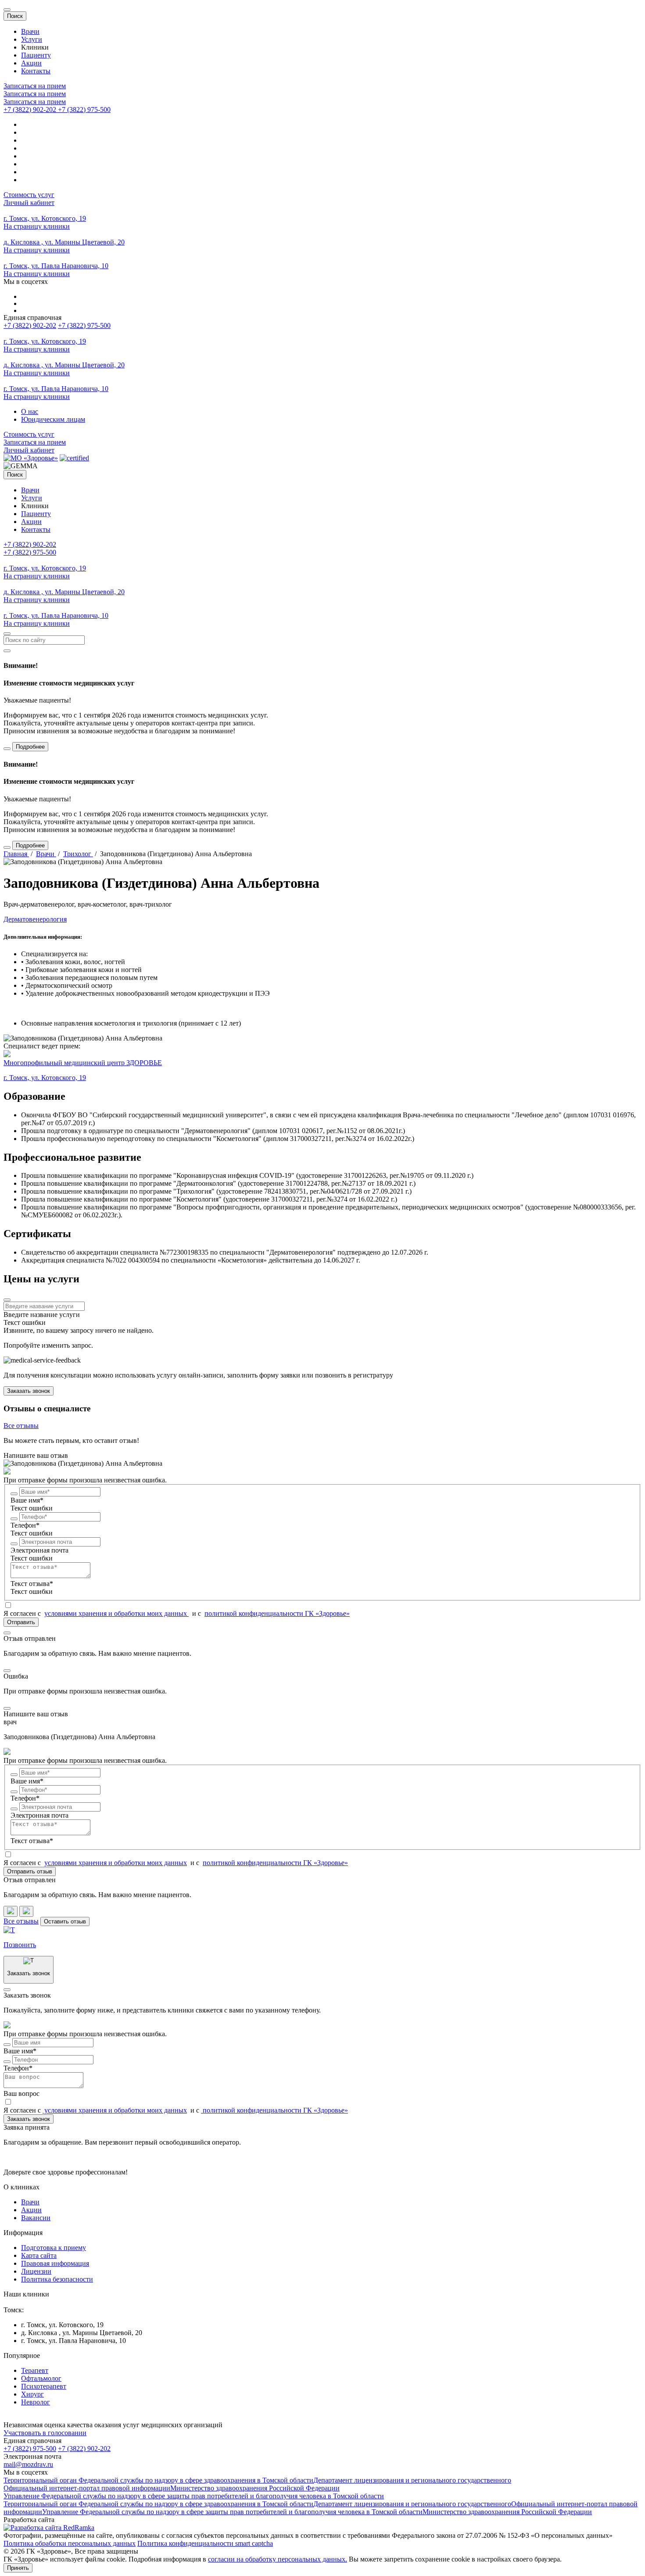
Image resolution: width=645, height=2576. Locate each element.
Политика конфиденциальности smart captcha (205, 2543)
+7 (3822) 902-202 (30, 325)
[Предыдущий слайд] (11, 1911)
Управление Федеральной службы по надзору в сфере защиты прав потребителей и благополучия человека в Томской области (194, 2496)
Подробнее (30, 747)
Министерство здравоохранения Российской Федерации (255, 2488)
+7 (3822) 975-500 (84, 325)
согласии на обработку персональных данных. (278, 2559)
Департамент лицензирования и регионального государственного (412, 2480)
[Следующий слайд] (26, 1911)
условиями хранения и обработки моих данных (116, 1613)
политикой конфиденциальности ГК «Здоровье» (277, 1613)
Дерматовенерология (35, 919)
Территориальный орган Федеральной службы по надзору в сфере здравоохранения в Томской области (158, 2480)
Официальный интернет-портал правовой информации (87, 2488)
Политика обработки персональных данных (70, 2543)
